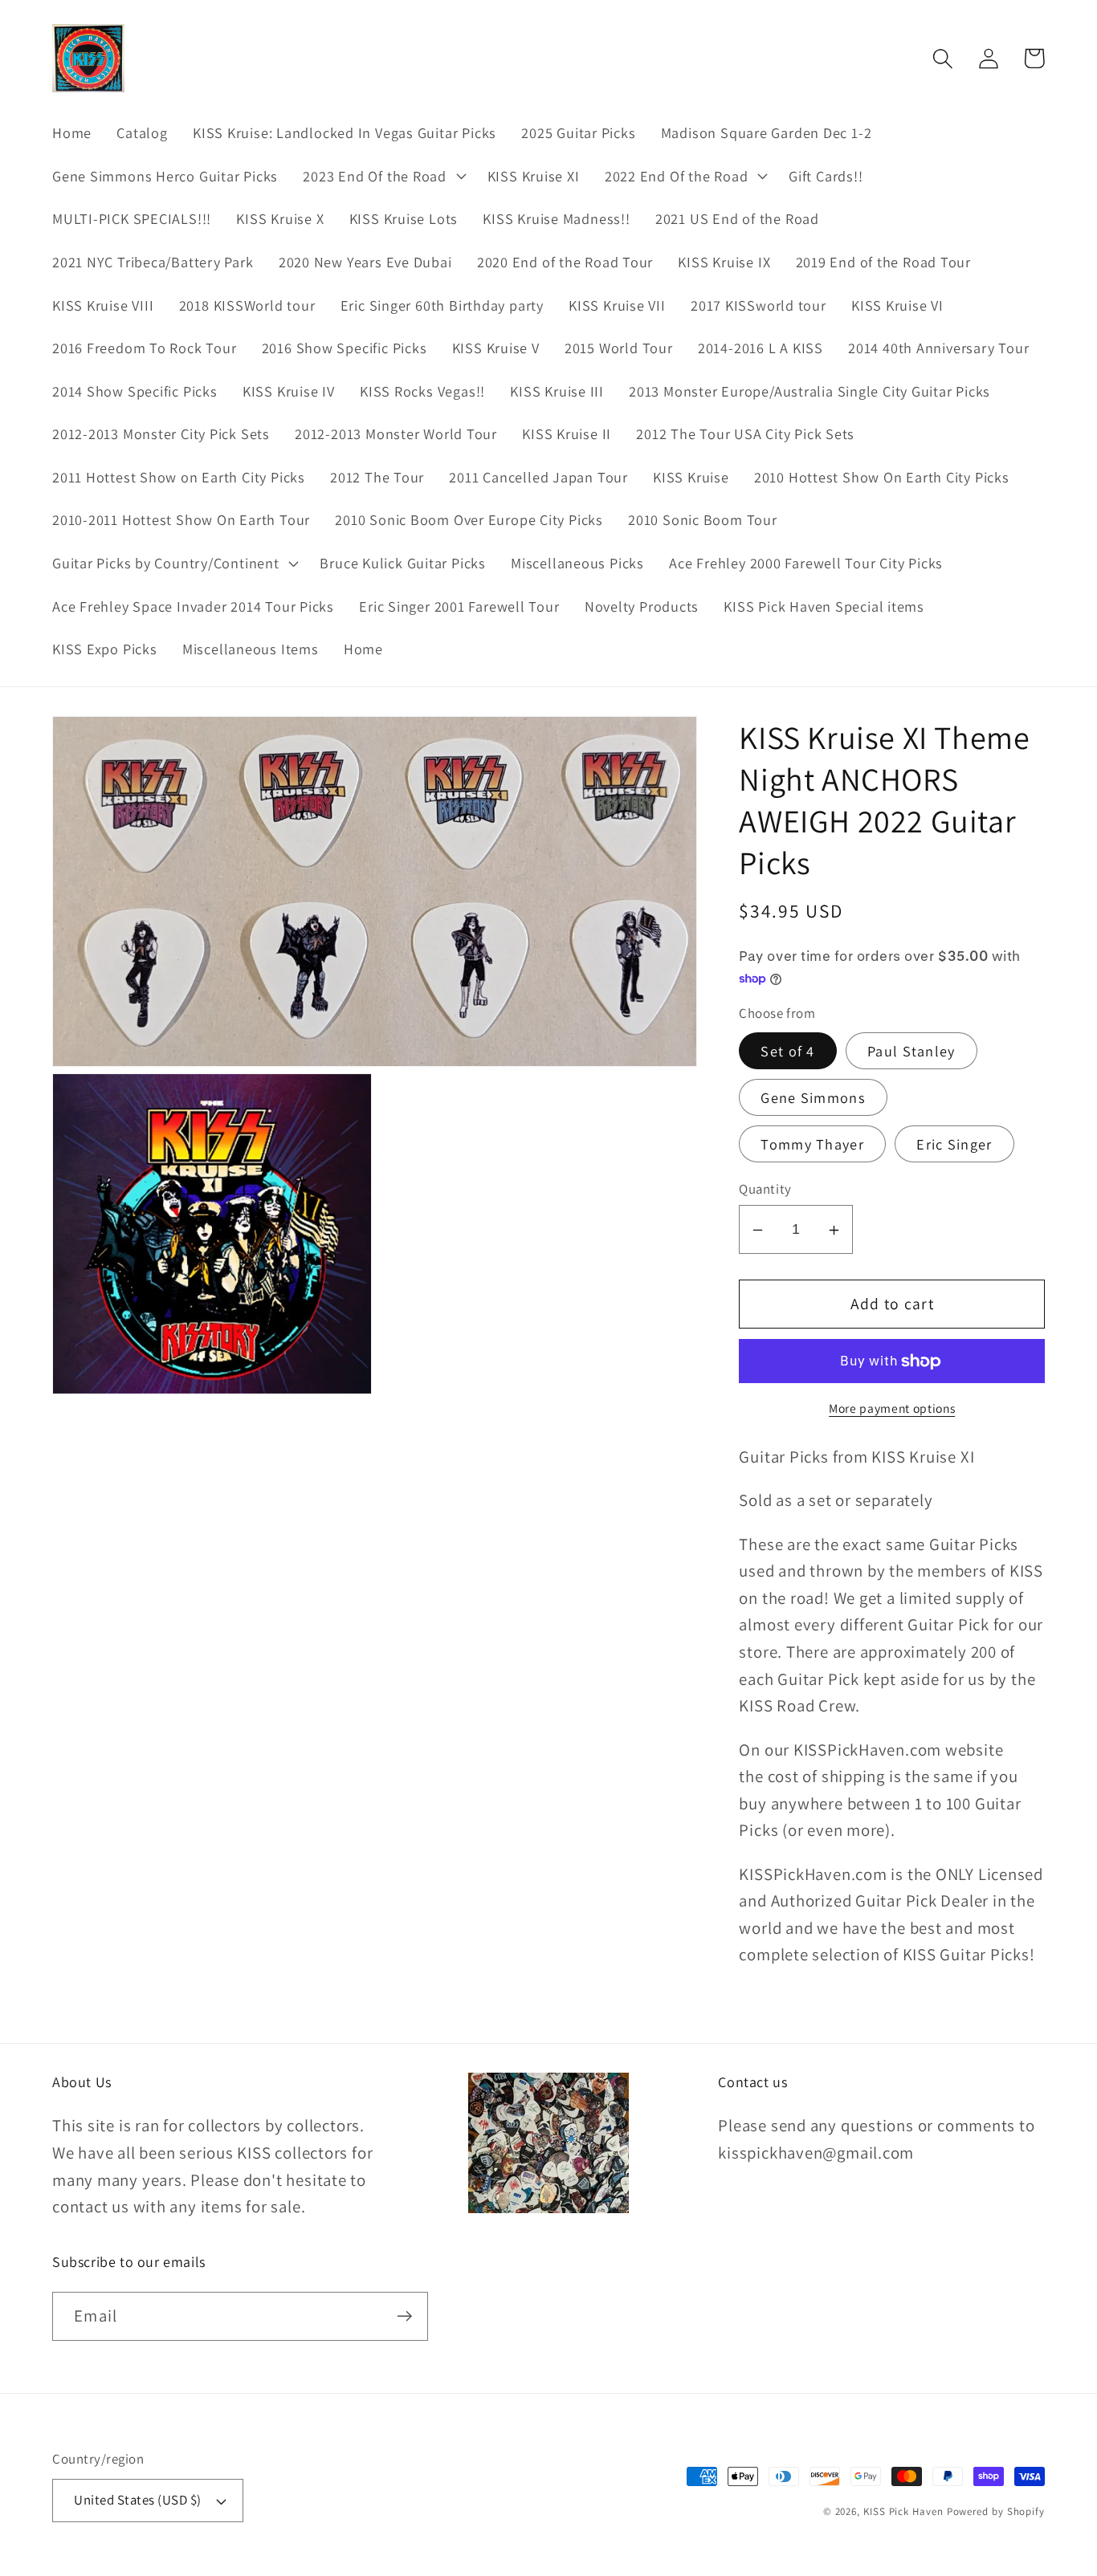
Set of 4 (787, 1052)
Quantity (765, 1190)
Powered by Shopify (996, 2511)
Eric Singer (954, 1144)
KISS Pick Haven (903, 2511)
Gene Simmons (813, 1098)
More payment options (892, 1408)
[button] (383, 176)
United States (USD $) (138, 2500)
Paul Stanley (911, 1052)
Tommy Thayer (812, 1144)
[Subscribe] (404, 2316)
